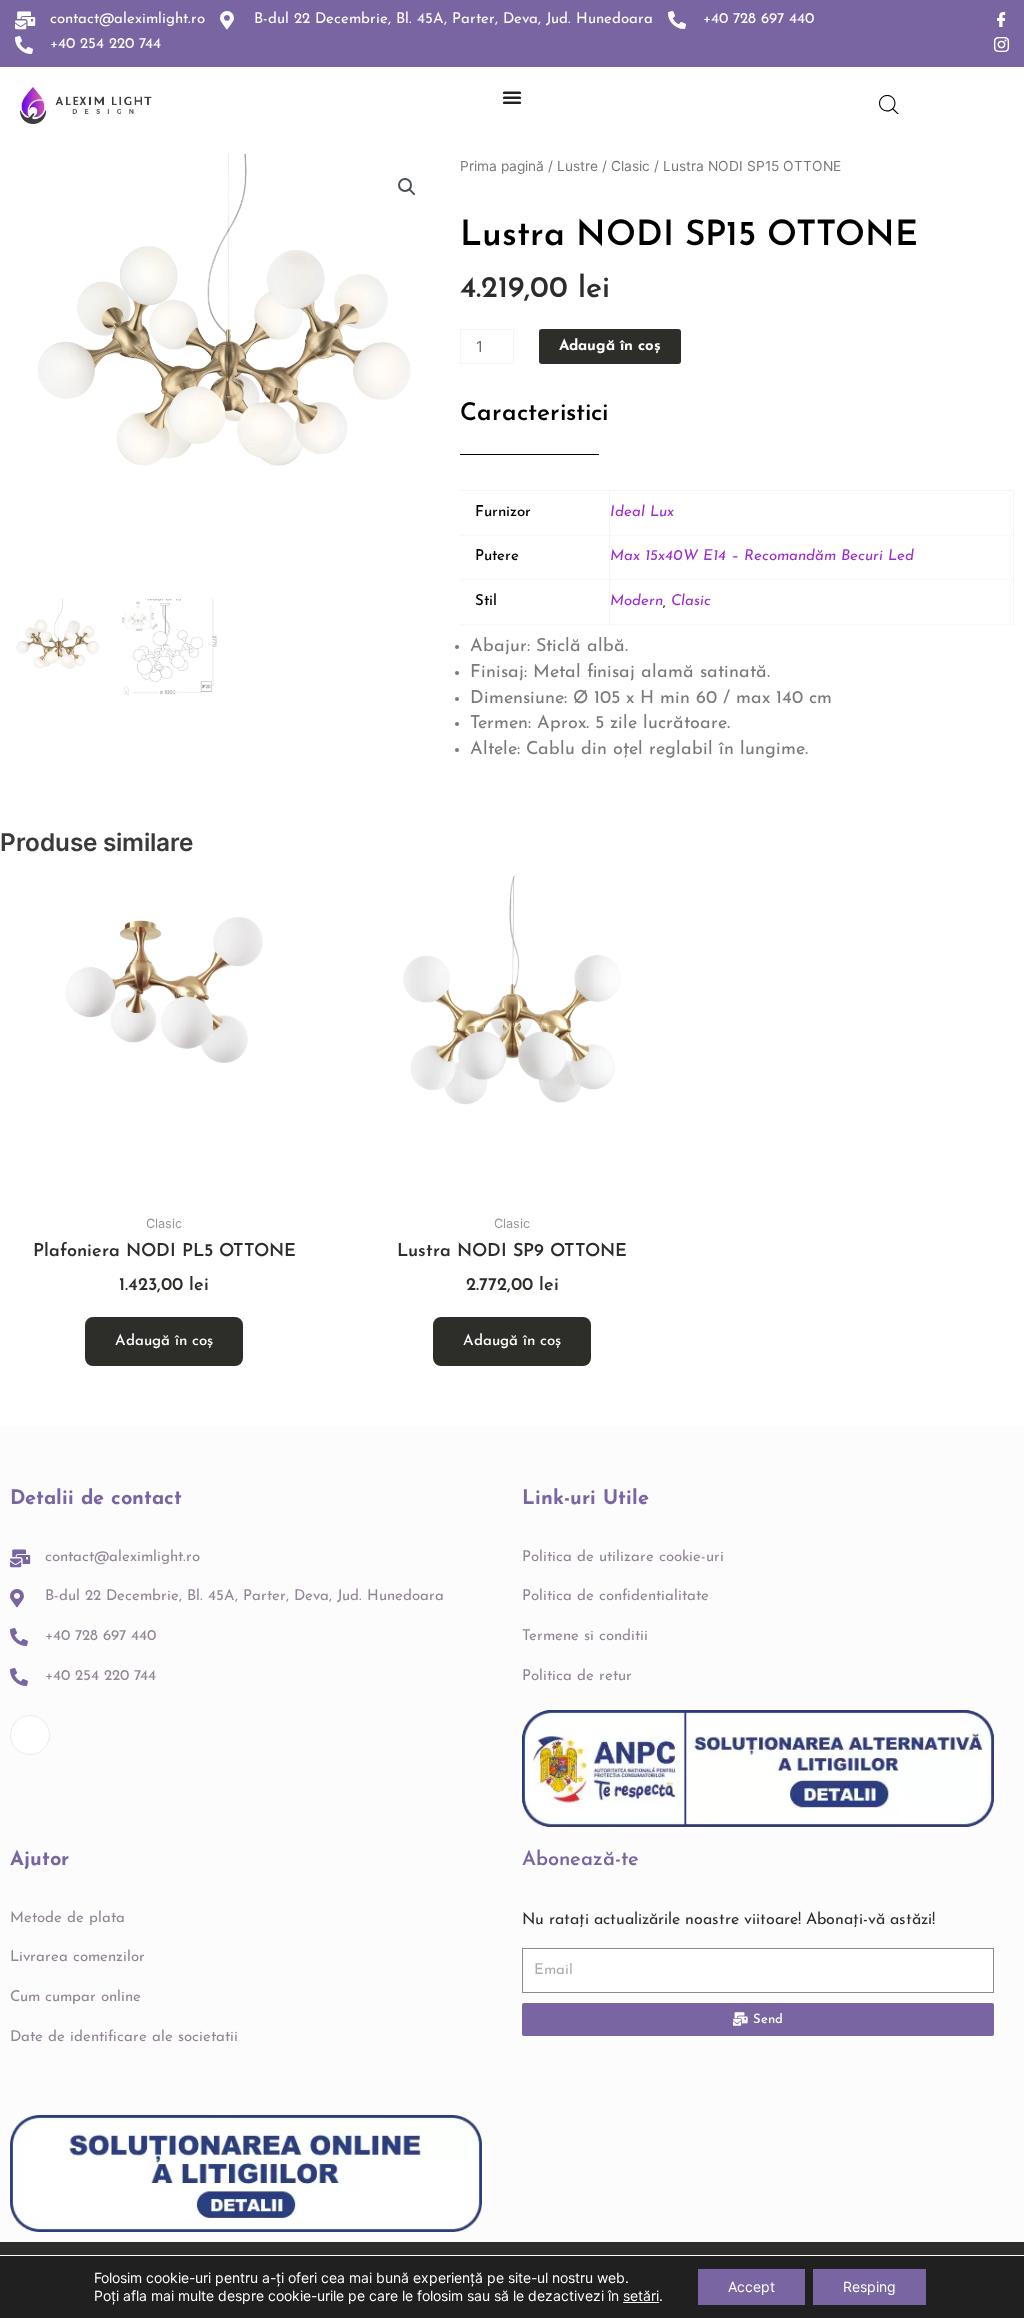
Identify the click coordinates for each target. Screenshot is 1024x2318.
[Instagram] (1001, 45)
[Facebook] (1001, 20)
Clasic (630, 166)
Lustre (577, 166)
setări (641, 2295)
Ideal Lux (642, 512)
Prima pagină (502, 166)
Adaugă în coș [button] (164, 1341)
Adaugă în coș (610, 346)
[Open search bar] (889, 104)
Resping (869, 2286)
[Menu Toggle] (512, 97)
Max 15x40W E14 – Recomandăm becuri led (762, 556)
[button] (407, 187)
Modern (636, 601)
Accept (751, 2286)
